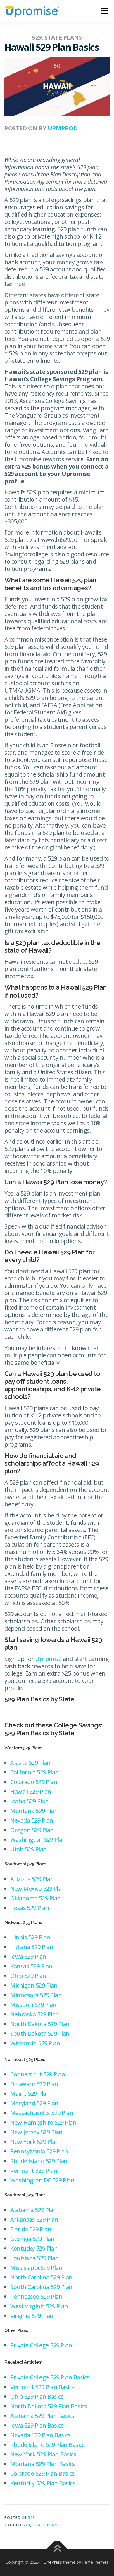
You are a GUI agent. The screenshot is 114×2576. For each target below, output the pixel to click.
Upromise (48, 1659)
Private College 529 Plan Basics (50, 2377)
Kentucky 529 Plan (34, 2248)
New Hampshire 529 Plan (43, 2122)
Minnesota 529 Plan (36, 1995)
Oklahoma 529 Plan (36, 1898)
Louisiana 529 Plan (34, 2258)
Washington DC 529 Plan (42, 2180)
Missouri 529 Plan (33, 2005)
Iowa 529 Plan (28, 1956)
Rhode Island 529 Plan (39, 2161)
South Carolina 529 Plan (41, 2287)
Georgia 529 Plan (32, 2239)
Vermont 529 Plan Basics (42, 2387)
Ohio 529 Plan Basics (37, 2397)
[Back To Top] (57, 2549)
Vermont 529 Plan (34, 2171)
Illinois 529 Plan (30, 1937)
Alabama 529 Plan (33, 2210)
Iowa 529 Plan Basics (37, 2425)
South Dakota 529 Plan (40, 2033)
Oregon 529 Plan (32, 1830)
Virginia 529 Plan (32, 2316)
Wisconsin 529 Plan (35, 2043)
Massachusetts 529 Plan (42, 2113)
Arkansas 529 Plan (34, 2220)
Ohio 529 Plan (28, 1976)
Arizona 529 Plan (32, 1879)
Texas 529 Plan (30, 1908)
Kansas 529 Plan (31, 1966)
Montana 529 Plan (34, 1811)
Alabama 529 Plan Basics (42, 2416)
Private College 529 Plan (41, 2345)
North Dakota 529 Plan (40, 2024)
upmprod (63, 128)
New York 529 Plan (34, 2142)
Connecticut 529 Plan (38, 2074)
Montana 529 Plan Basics (43, 2464)
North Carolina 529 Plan (41, 2277)
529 (32, 2518)
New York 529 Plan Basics (43, 2454)
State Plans (46, 2525)
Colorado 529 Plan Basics (42, 2474)
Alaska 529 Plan (30, 1763)
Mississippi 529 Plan (36, 2268)
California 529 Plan (34, 1772)
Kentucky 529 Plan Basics (43, 2483)
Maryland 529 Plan (34, 2103)
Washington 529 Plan (38, 1840)
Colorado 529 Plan (34, 1782)
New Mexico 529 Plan (38, 1889)
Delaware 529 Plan (34, 2084)
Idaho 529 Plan (29, 1801)
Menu (104, 11)
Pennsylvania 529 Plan (39, 2151)
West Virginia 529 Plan (39, 2306)
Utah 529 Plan (28, 1849)
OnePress (53, 2562)
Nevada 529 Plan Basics (40, 2435)
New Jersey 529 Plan (36, 2132)
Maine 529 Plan (30, 2094)
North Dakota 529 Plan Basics (49, 2406)
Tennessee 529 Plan (36, 2297)
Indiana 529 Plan (32, 1947)
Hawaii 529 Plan (31, 1791)
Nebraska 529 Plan (35, 2014)
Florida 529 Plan (31, 2229)
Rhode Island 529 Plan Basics (47, 2445)
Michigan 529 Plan (34, 1985)
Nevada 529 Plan (32, 1820)
